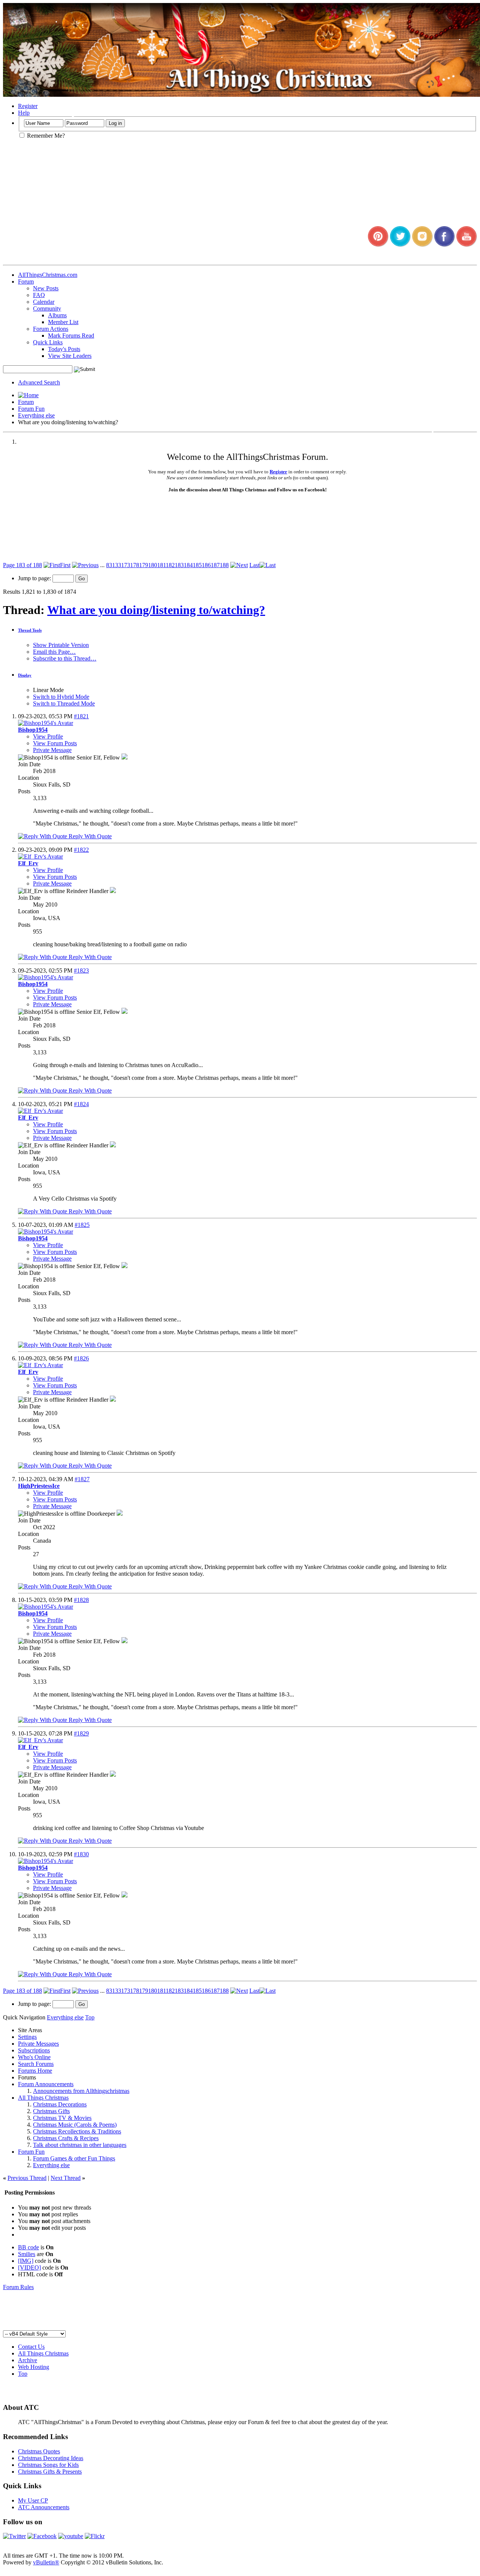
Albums (57, 315)
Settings (27, 2037)
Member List (63, 322)
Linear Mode (48, 690)
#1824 (81, 1104)
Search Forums (36, 2064)
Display (25, 675)
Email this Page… (54, 652)
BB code (28, 2247)
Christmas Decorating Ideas (51, 2458)
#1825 (82, 1225)
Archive (28, 2360)
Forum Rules (18, 2287)
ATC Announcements (44, 2507)
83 (109, 565)
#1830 (81, 1854)
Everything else (36, 415)
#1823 (81, 971)
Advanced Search (39, 382)
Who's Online (34, 2057)
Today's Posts (64, 349)
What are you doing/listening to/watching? (156, 610)
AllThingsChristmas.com (48, 275)
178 (135, 565)
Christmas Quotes (39, 2451)
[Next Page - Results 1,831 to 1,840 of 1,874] (239, 565)
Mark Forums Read (71, 336)
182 (170, 565)
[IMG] (26, 2261)
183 (179, 565)
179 (144, 565)
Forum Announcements (46, 2084)
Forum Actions (51, 329)
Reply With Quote (89, 836)
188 (224, 565)
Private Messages (38, 2044)
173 (126, 565)
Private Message (52, 750)
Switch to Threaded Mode (64, 703)
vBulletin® (46, 2562)
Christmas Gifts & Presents (50, 2472)
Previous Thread (27, 2178)
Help (24, 113)
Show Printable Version (61, 645)
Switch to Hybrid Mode (61, 697)
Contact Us (31, 2347)
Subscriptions (34, 2050)
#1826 (81, 1358)
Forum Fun (31, 409)
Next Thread (66, 2178)
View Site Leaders (70, 356)
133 (117, 565)
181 (161, 565)
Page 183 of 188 (22, 565)
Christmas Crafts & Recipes (66, 2138)
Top (90, 2017)
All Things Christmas (43, 2098)
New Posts (46, 288)
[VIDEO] (29, 2268)
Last (254, 565)
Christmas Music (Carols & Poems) (75, 2125)
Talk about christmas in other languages (80, 2145)
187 (215, 565)
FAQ (39, 295)
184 (188, 565)
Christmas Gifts (51, 2111)
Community (47, 308)
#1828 (81, 1600)
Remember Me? (45, 136)
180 (153, 565)
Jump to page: (35, 578)
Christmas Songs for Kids (48, 2465)
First (65, 565)
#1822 (81, 850)
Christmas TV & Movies (62, 2118)
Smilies (27, 2254)
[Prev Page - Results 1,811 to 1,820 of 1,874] (85, 565)
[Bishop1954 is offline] (46, 723)
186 (206, 565)
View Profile (48, 736)
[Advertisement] (240, 2313)
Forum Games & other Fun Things (74, 2158)
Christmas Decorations (60, 2104)
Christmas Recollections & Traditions (77, 2131)
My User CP (33, 2500)
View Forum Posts (55, 743)
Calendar (44, 302)
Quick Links (48, 342)
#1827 (82, 1479)
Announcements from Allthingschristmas (81, 2091)
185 (197, 565)
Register (28, 106)
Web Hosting (34, 2367)
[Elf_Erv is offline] (40, 856)
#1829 (81, 1733)
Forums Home (35, 2071)
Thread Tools (30, 630)
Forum (26, 281)
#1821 (81, 716)
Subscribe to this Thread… (65, 658)
